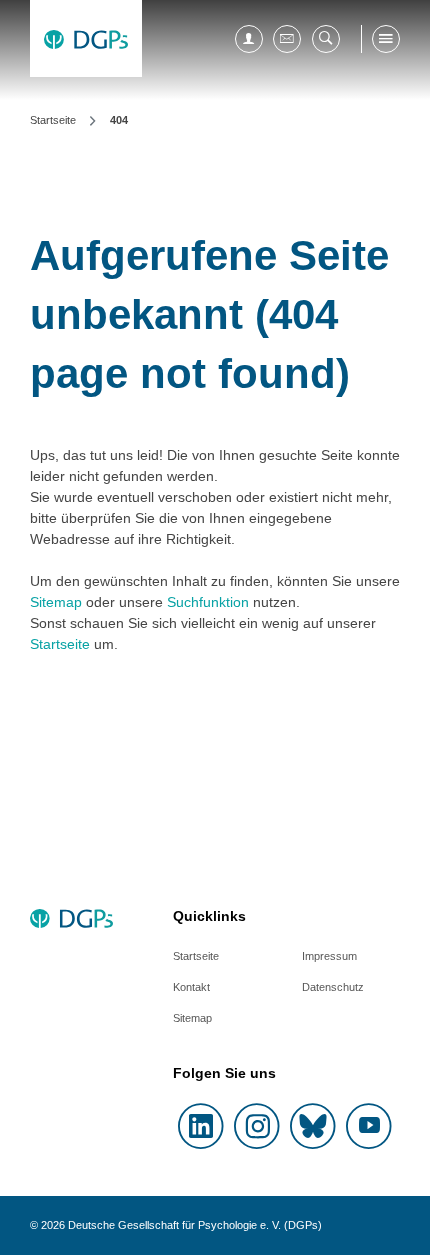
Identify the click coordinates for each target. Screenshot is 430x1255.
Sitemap (56, 602)
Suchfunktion (208, 602)
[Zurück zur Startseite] (86, 38)
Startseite (60, 644)
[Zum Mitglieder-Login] (249, 39)
